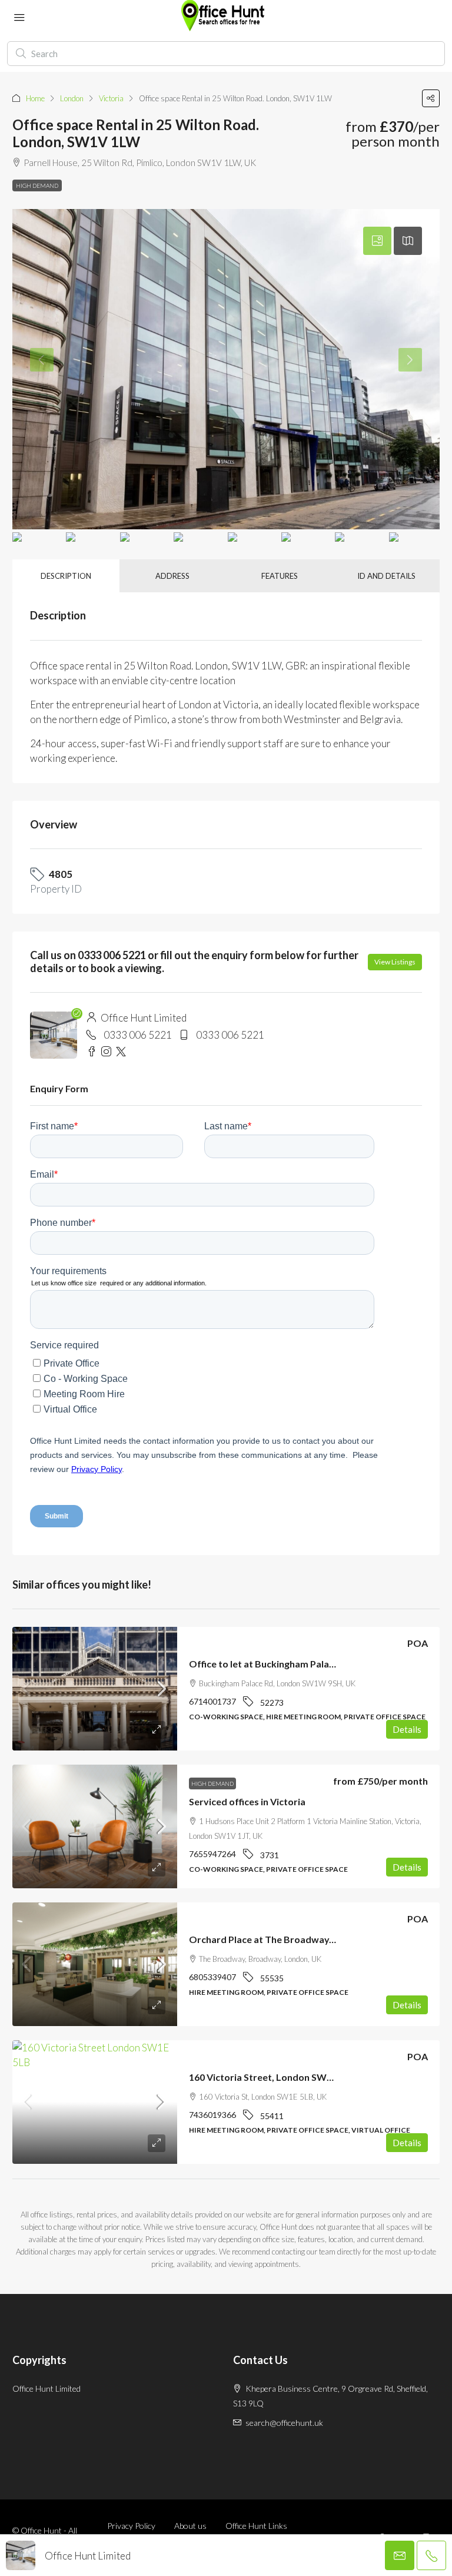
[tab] (377, 241)
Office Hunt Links (256, 2526)
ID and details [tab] (386, 576)
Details (407, 1729)
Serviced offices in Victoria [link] (247, 1801)
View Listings (395, 962)
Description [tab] (66, 576)
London (72, 98)
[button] (431, 98)
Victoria (111, 98)
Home (35, 98)
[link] (95, 1689)
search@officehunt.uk (284, 2423)
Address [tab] (172, 576)
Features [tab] (280, 576)
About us (190, 2526)
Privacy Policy (131, 2526)
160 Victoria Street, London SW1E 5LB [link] (272, 2077)
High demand (37, 185)
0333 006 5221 (138, 1035)
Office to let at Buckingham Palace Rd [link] (271, 1664)
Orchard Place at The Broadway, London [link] (278, 1939)
